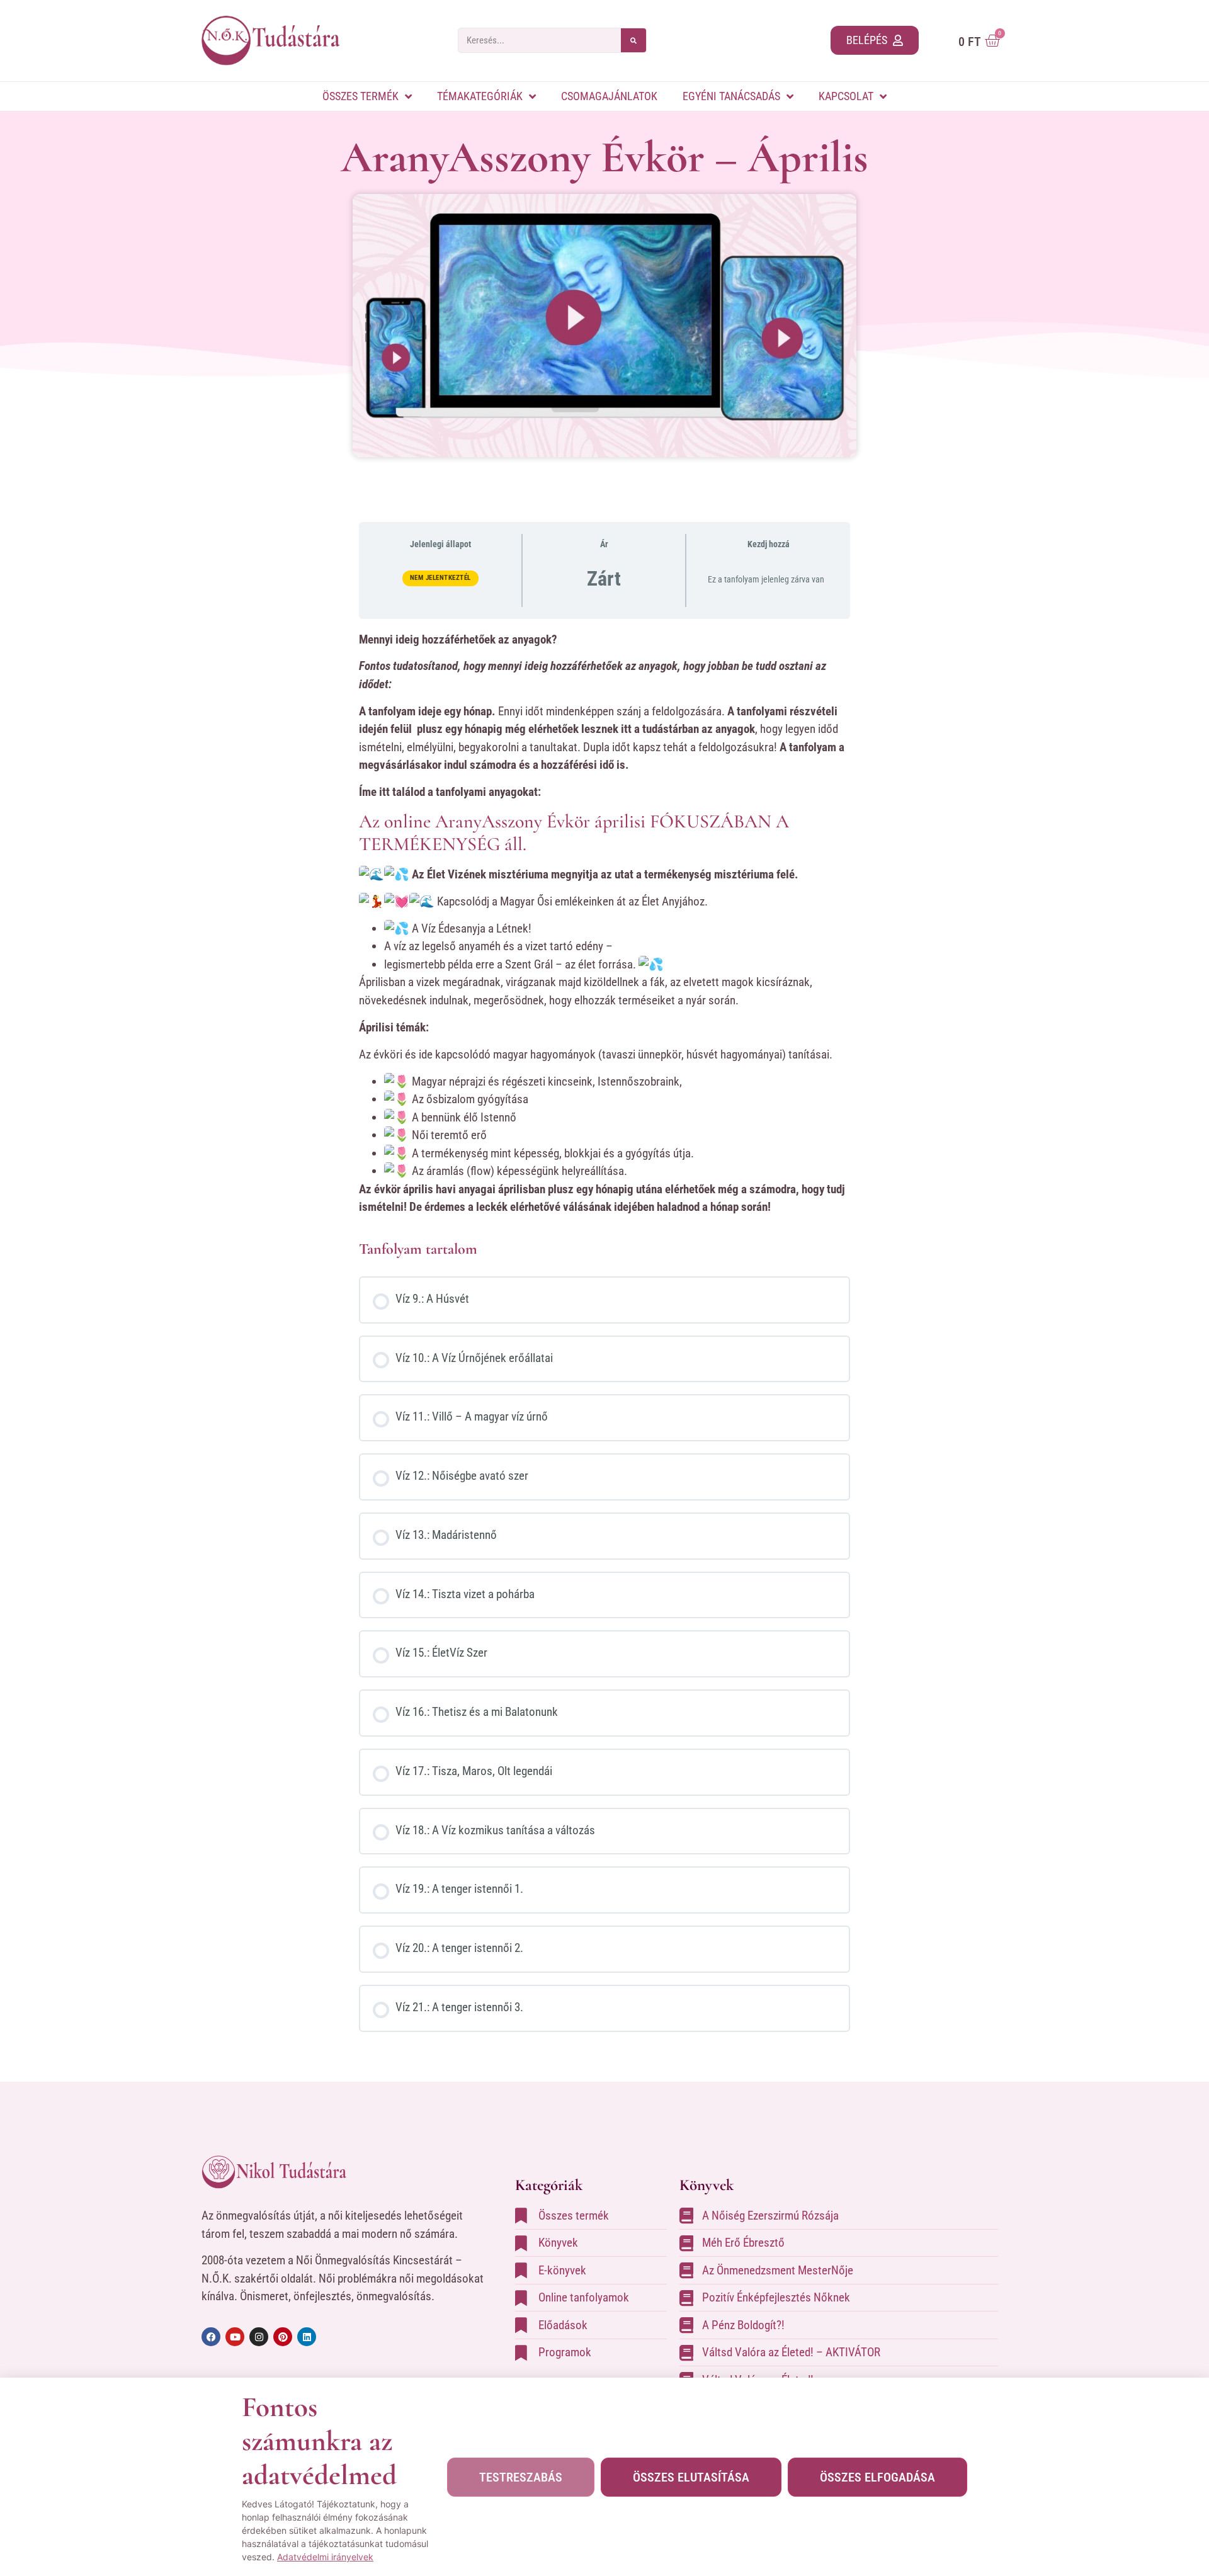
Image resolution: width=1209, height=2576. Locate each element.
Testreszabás (521, 2477)
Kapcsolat (846, 96)
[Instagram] (259, 2337)
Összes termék (360, 96)
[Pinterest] (283, 2337)
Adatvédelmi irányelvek (325, 2557)
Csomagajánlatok (609, 96)
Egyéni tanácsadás (731, 96)
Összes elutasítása (691, 2477)
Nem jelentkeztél (440, 578)
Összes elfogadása (877, 2477)
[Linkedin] (307, 2337)
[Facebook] (211, 2337)
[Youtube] (235, 2337)
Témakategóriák (480, 96)
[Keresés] (633, 40)
